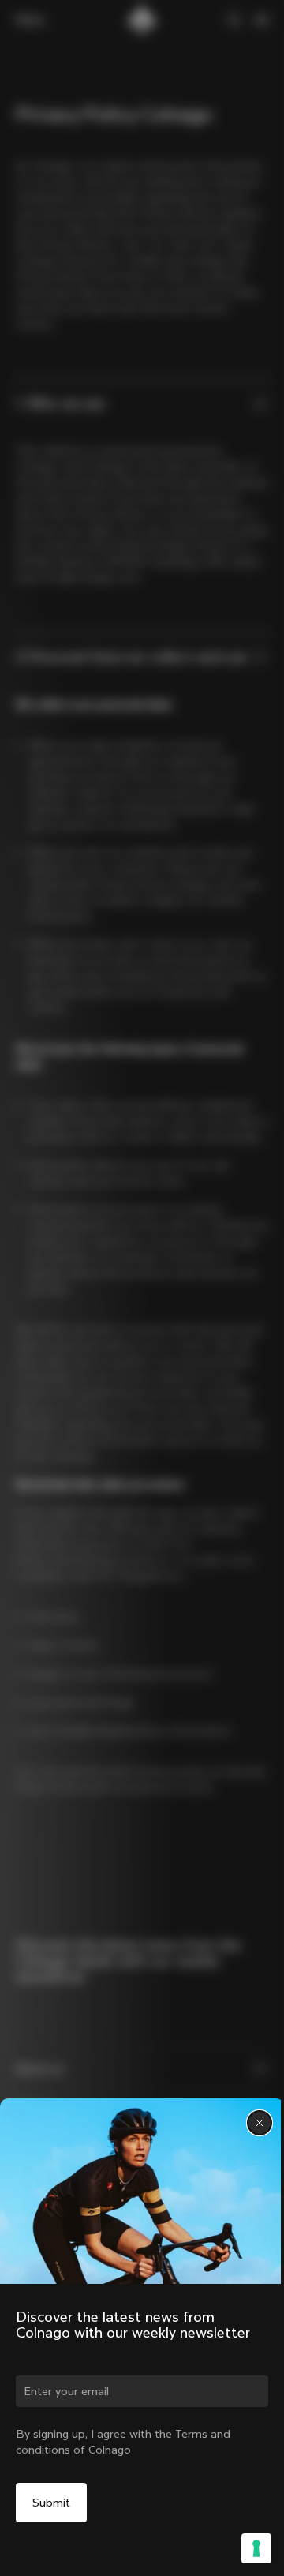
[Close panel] (260, 2123)
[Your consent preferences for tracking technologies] (256, 2548)
